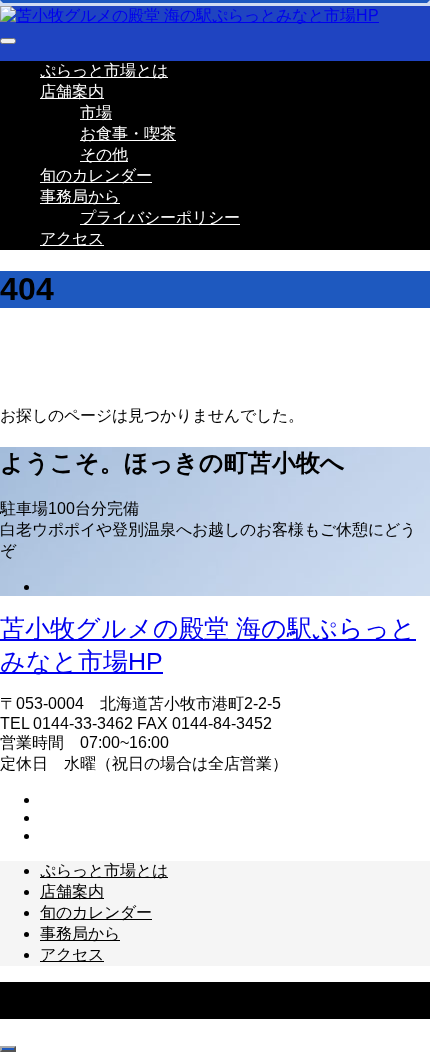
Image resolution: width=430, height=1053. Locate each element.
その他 (104, 154)
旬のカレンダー (96, 175)
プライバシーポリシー (160, 217)
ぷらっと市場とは (104, 70)
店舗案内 (72, 91)
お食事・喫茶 (128, 133)
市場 (96, 112)
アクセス (72, 238)
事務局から (80, 196)
